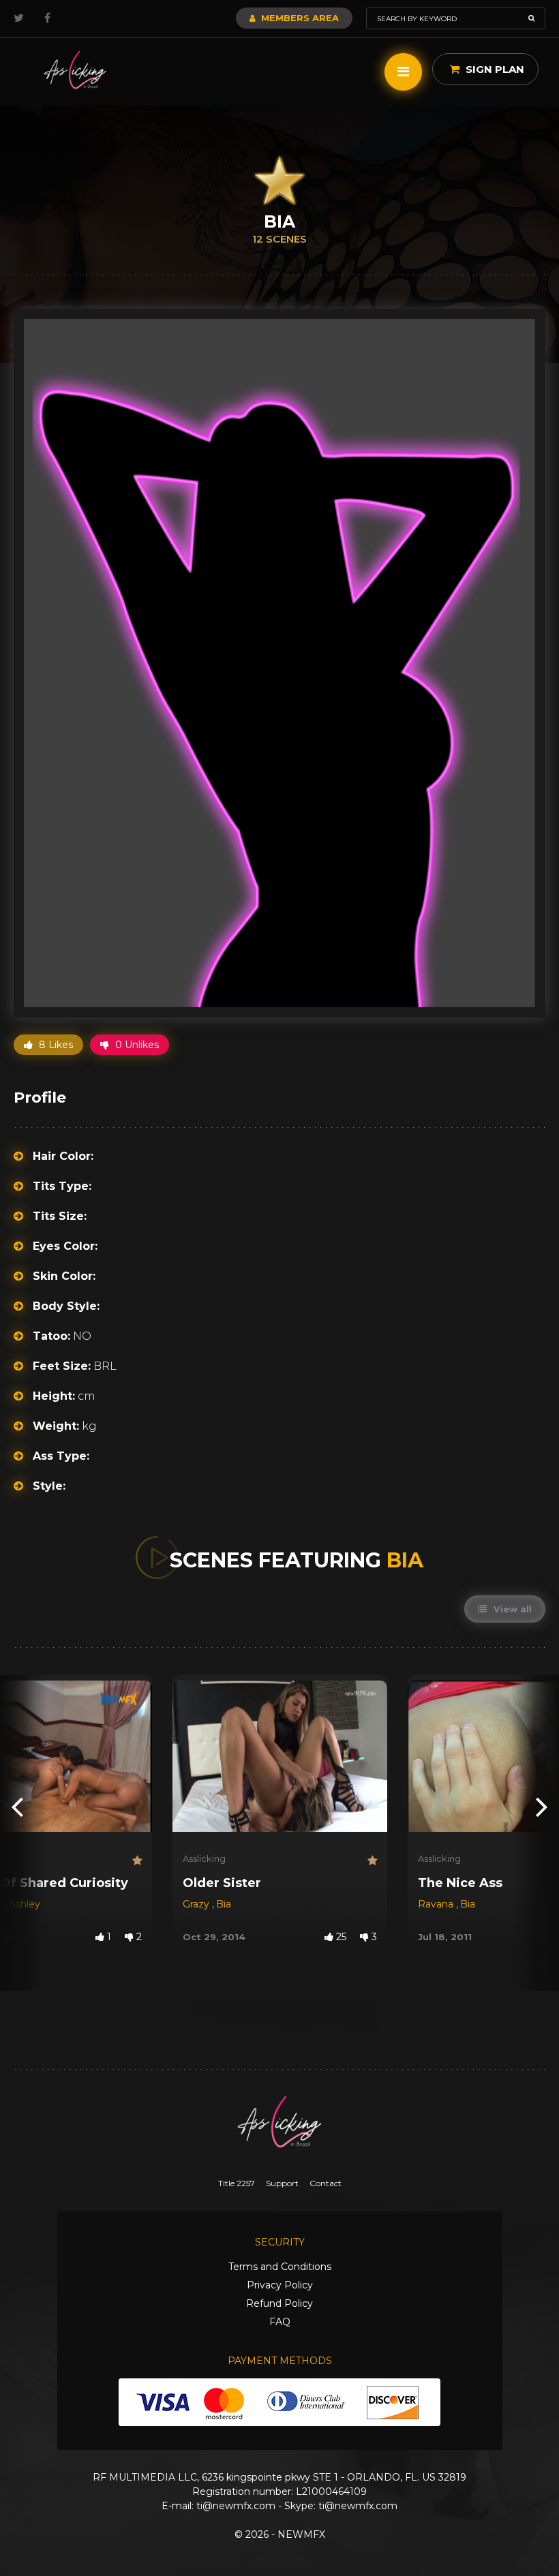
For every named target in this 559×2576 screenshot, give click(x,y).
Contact (326, 2183)
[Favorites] (137, 1861)
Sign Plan (494, 69)
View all (511, 1609)
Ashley (25, 1904)
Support (282, 2183)
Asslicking (204, 1858)
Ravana (437, 1904)
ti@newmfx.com (236, 2506)
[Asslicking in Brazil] (75, 70)
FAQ (280, 2322)
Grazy (197, 1904)
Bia (224, 1904)
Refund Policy (279, 2303)
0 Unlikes (136, 1045)
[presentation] (17, 1806)
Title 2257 (237, 2183)
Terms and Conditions (280, 2267)
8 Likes (55, 1045)
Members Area (299, 18)
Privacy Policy (280, 2285)
